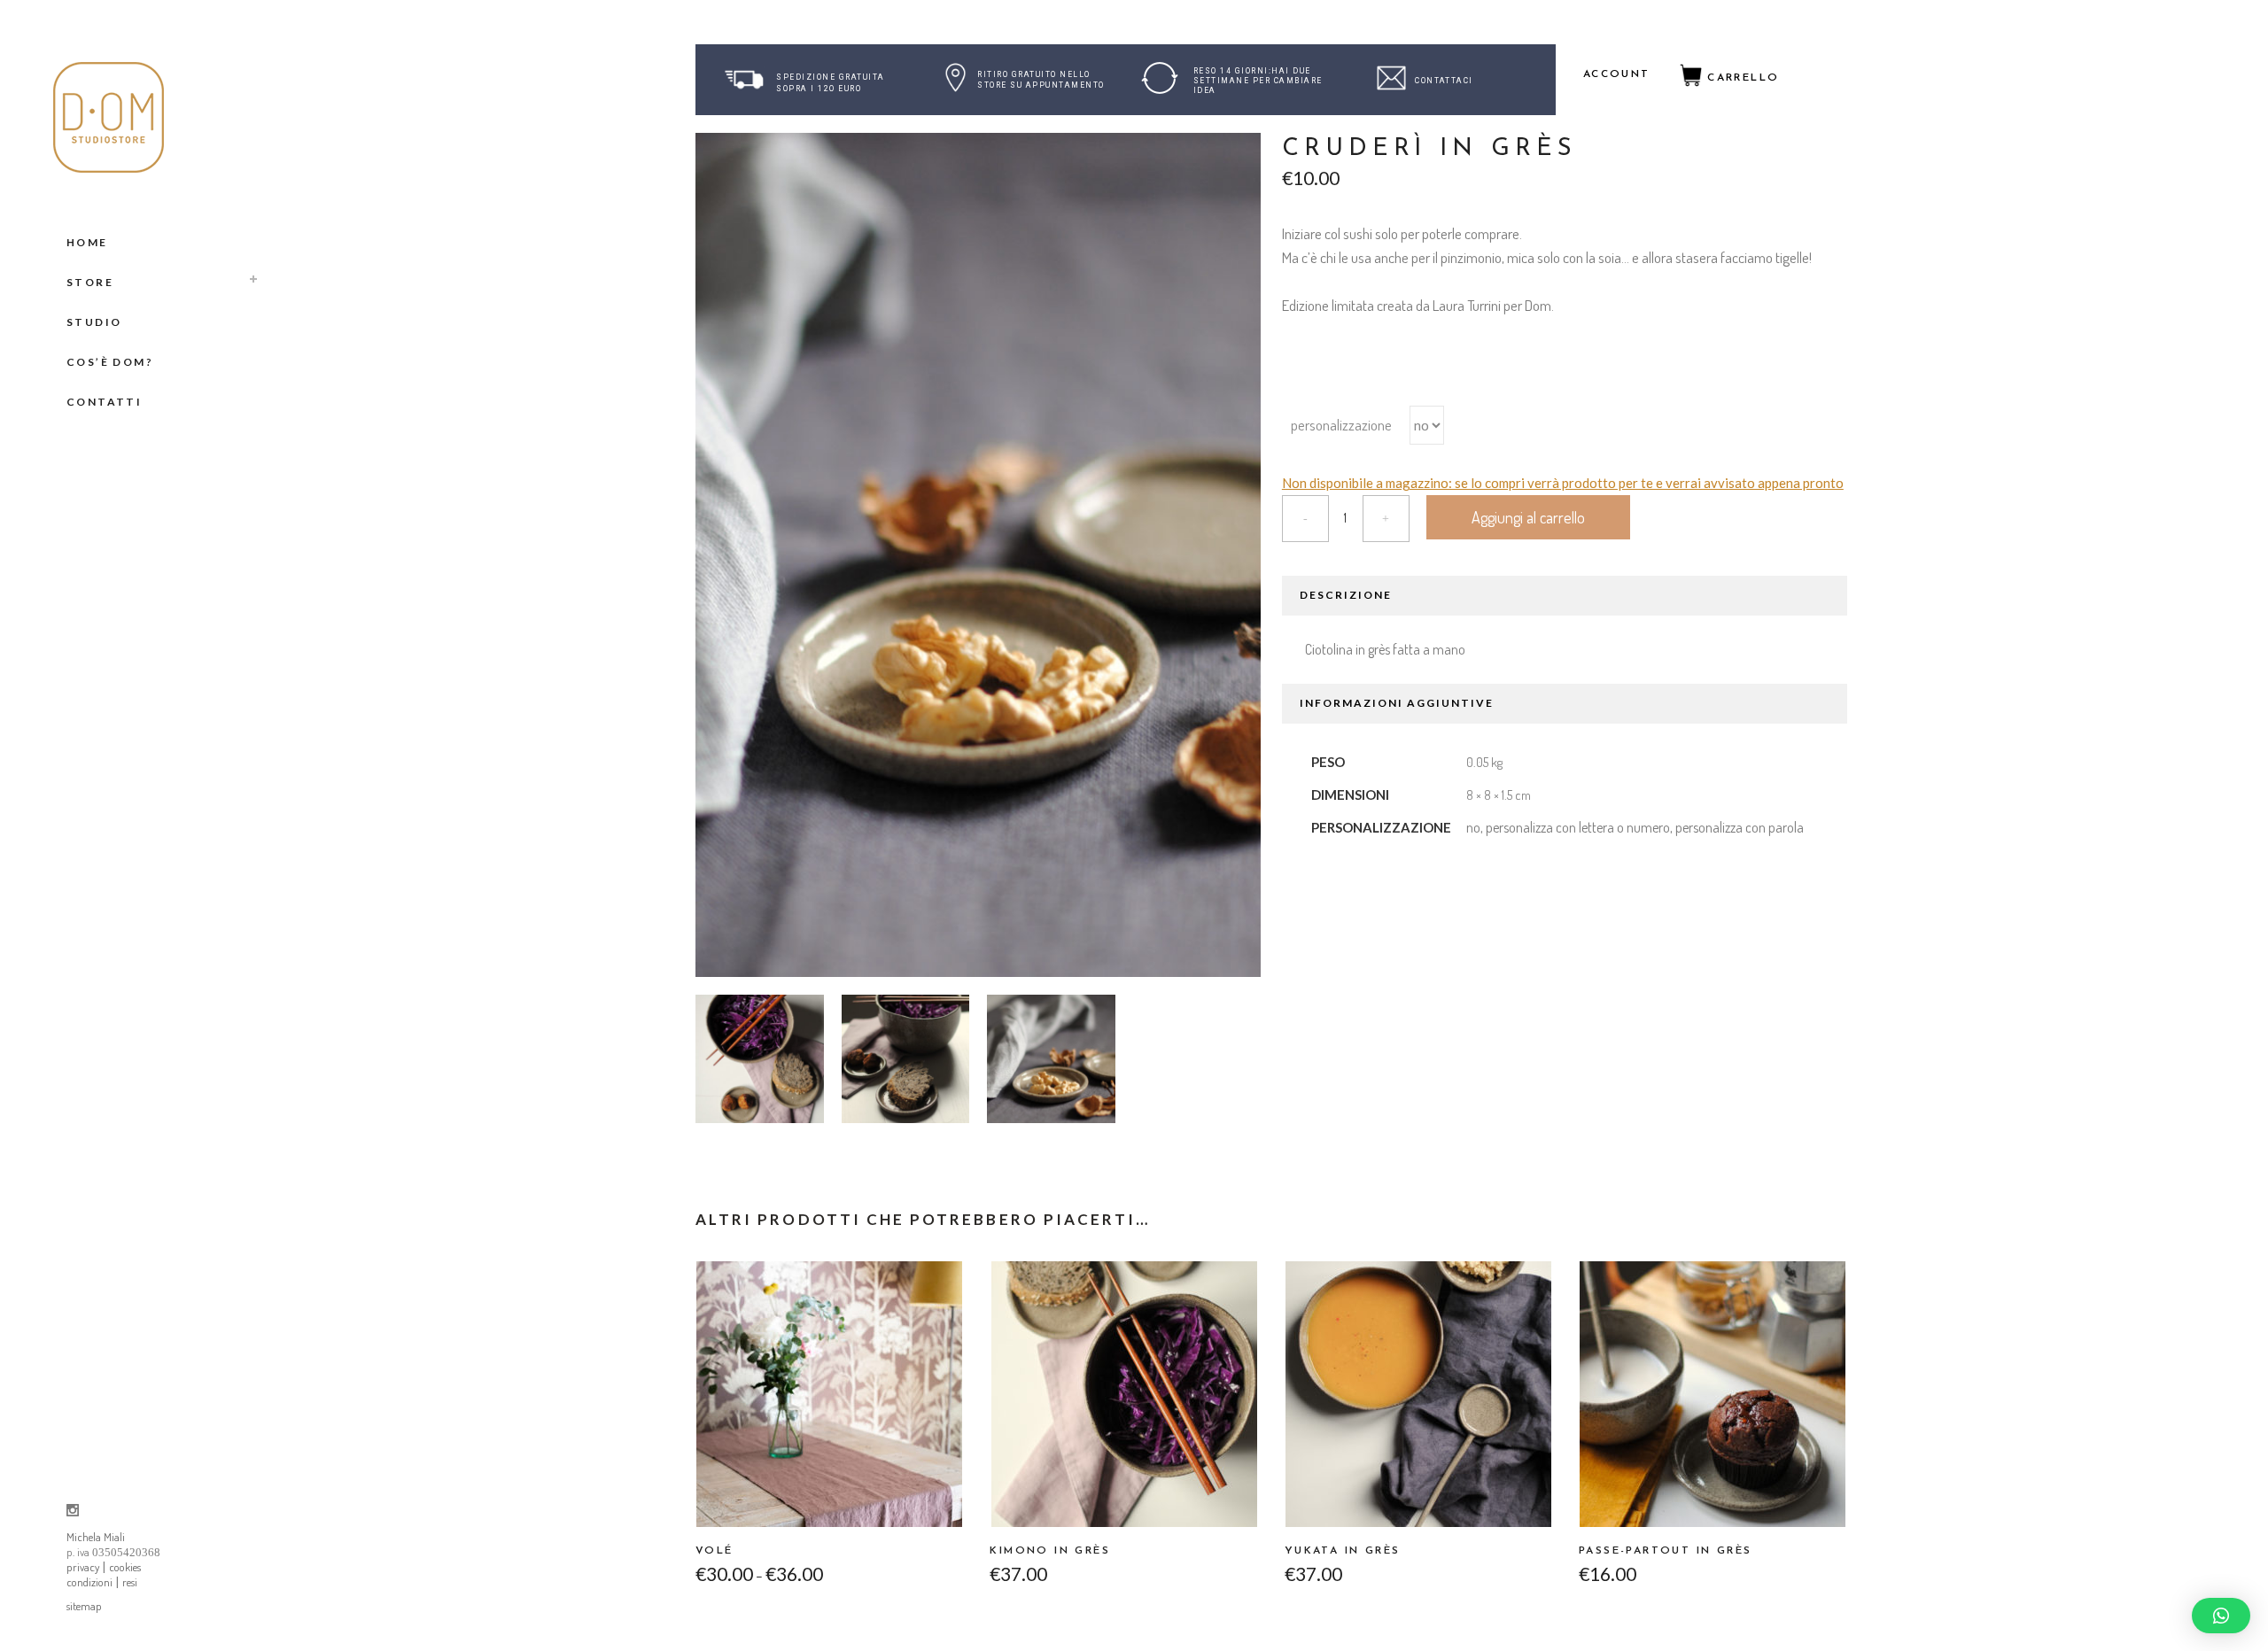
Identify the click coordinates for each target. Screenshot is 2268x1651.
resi (130, 1582)
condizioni (89, 1582)
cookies (125, 1567)
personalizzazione (1341, 425)
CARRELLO (1743, 78)
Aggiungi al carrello (1528, 517)
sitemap (84, 1606)
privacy (83, 1567)
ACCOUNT (1617, 74)
